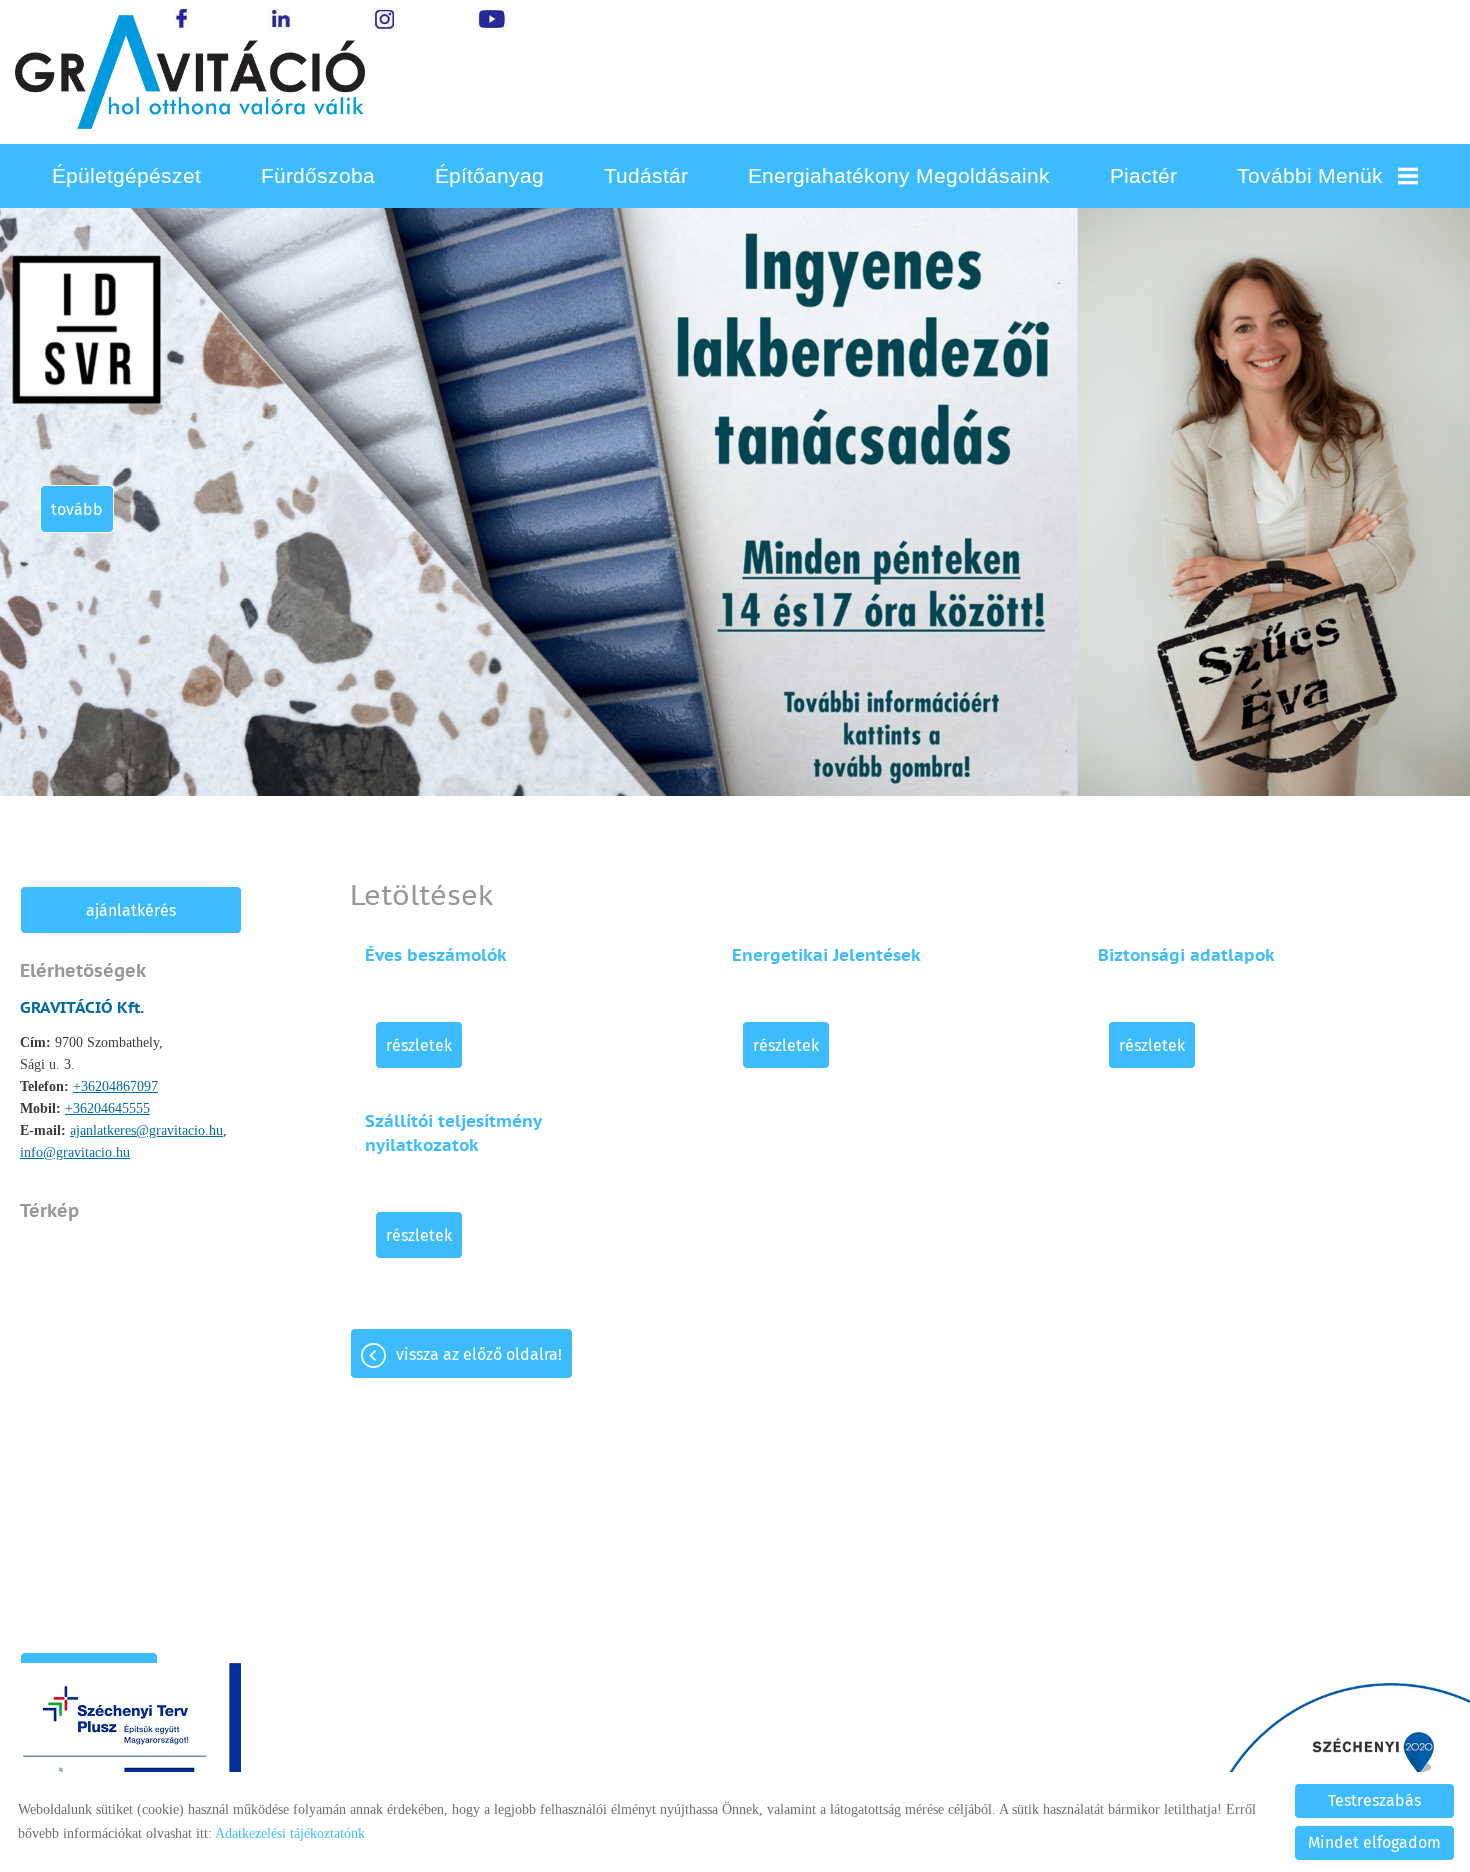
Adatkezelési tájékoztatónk (290, 1833)
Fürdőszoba (318, 175)
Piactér (1143, 175)
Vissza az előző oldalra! (479, 1354)
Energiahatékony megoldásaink (899, 175)
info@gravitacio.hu (75, 1152)
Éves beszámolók (436, 955)
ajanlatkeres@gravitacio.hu (146, 1130)
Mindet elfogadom (1374, 1842)
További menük (1310, 175)
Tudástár (646, 175)
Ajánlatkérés (131, 910)
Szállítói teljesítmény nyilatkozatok (453, 1133)
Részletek (419, 1045)
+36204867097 (115, 1086)
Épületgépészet (126, 175)
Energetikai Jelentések (826, 955)
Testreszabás (1374, 1800)
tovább (77, 509)
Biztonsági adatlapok (1186, 955)
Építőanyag (489, 175)
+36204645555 (107, 1108)
